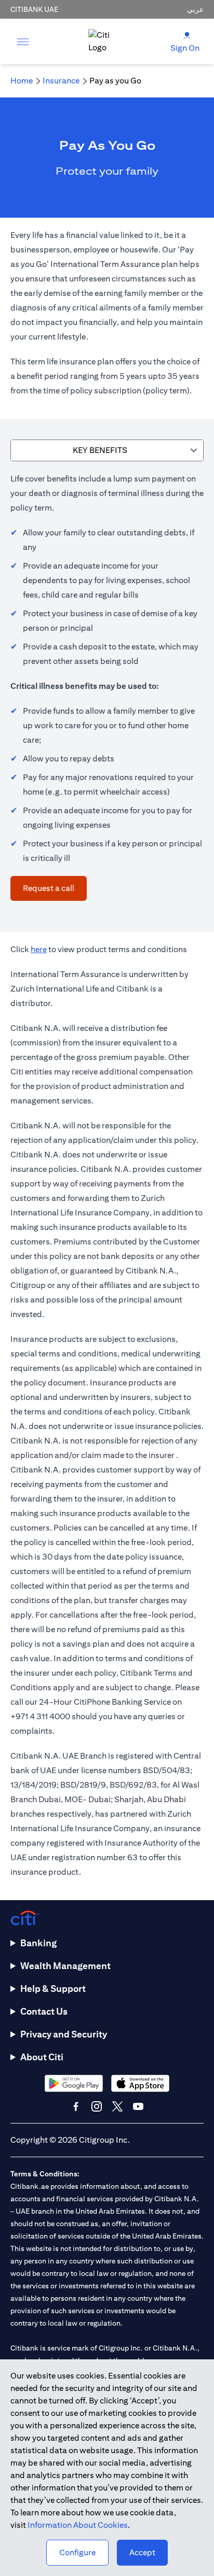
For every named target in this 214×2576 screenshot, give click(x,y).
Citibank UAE (34, 9)
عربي (195, 9)
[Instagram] (97, 2106)
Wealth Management (65, 1966)
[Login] (187, 35)
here (39, 949)
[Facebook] (76, 2106)
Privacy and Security (64, 2034)
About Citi (42, 2057)
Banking (38, 1943)
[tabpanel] (107, 686)
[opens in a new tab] (74, 2083)
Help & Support (53, 1988)
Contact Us (44, 2011)
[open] (23, 41)
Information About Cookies (78, 2525)
